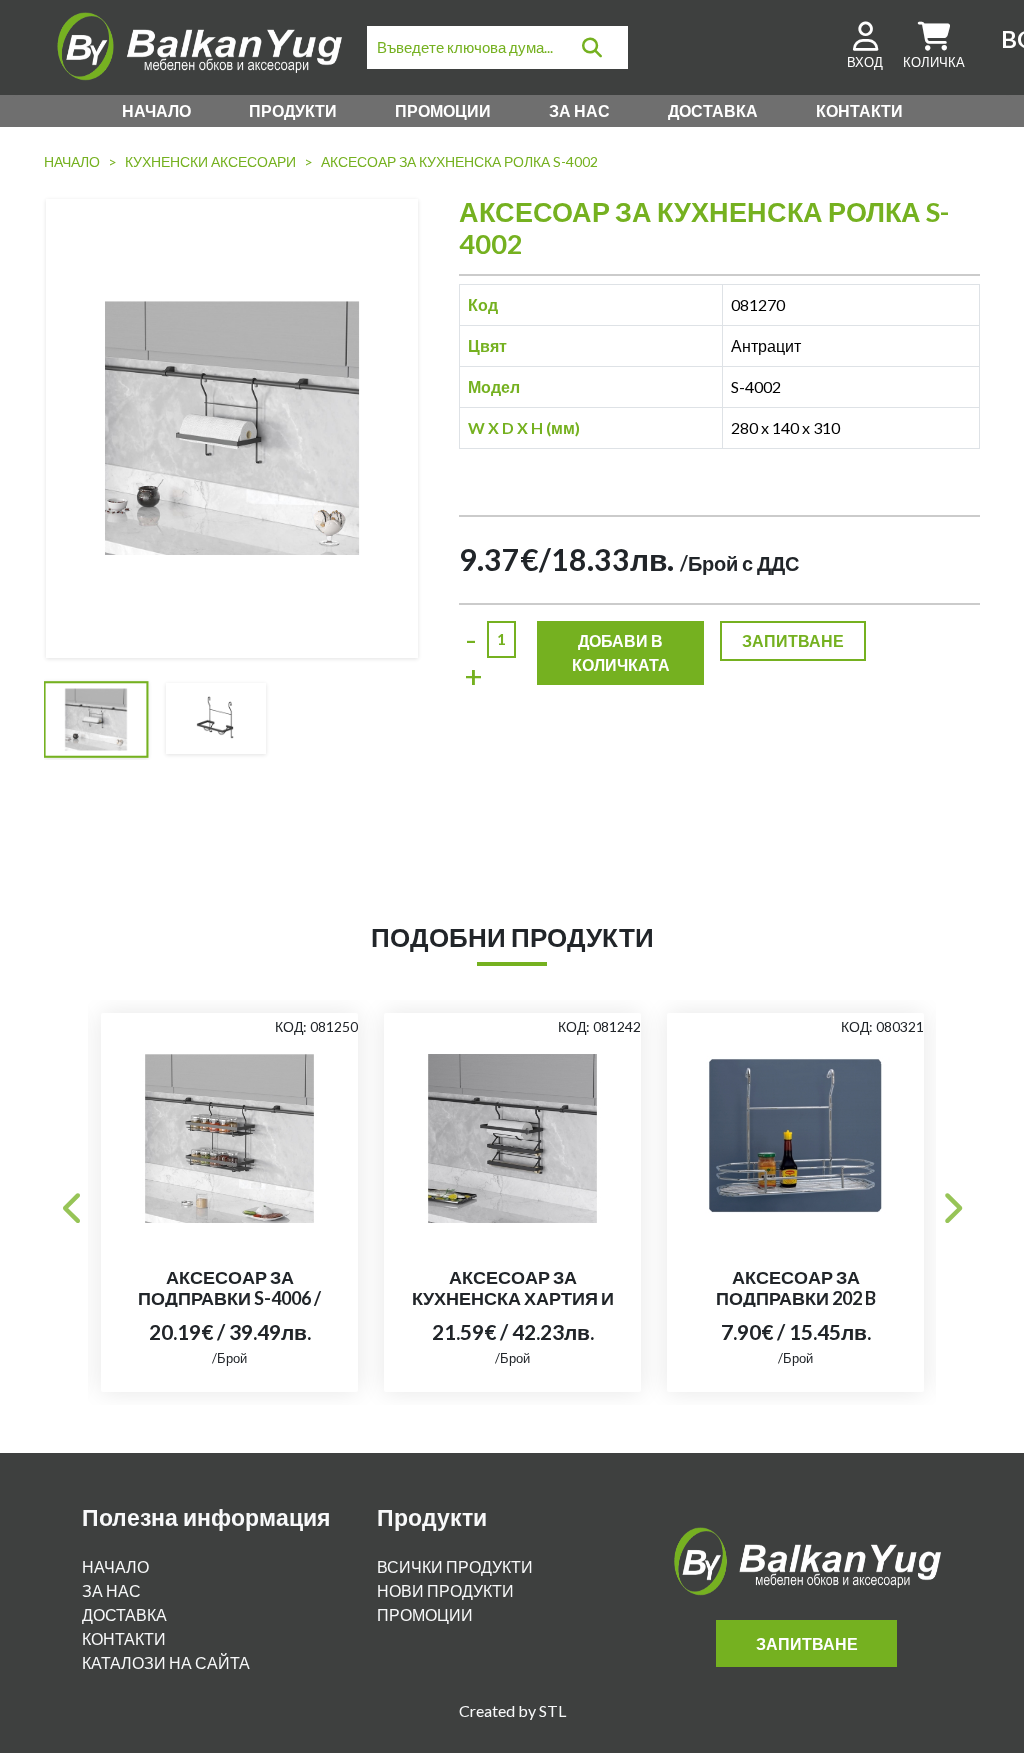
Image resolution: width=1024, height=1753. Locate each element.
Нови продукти (445, 1590)
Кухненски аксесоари (210, 161)
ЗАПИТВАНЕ (793, 640)
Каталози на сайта (166, 1662)
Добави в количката (621, 652)
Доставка (713, 110)
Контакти (859, 110)
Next (951, 1202)
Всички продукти (455, 1566)
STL (552, 1710)
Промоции (443, 110)
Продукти (293, 110)
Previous (73, 1202)
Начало (156, 110)
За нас (579, 110)
